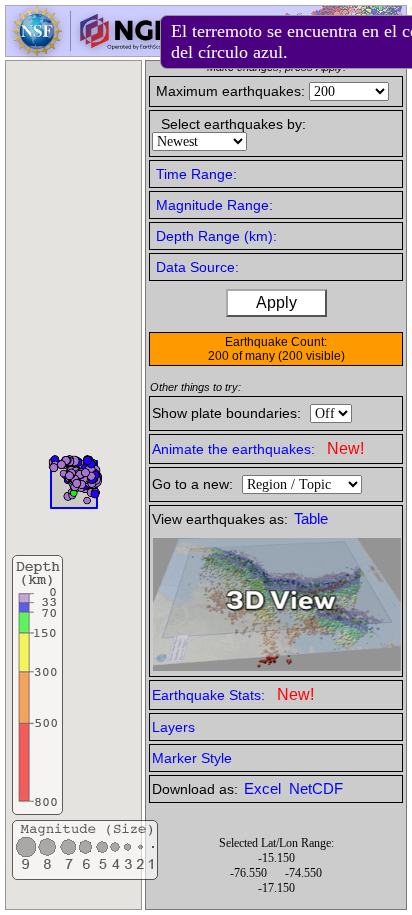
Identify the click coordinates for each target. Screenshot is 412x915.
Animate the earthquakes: (258, 448)
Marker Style (192, 758)
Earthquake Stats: (233, 694)
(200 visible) (311, 356)
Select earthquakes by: (233, 124)
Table (311, 519)
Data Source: (197, 267)
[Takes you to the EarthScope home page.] (90, 50)
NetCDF (316, 789)
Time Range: (196, 174)
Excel (264, 789)
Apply (276, 302)
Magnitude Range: (214, 205)
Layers (173, 727)
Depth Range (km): (216, 236)
